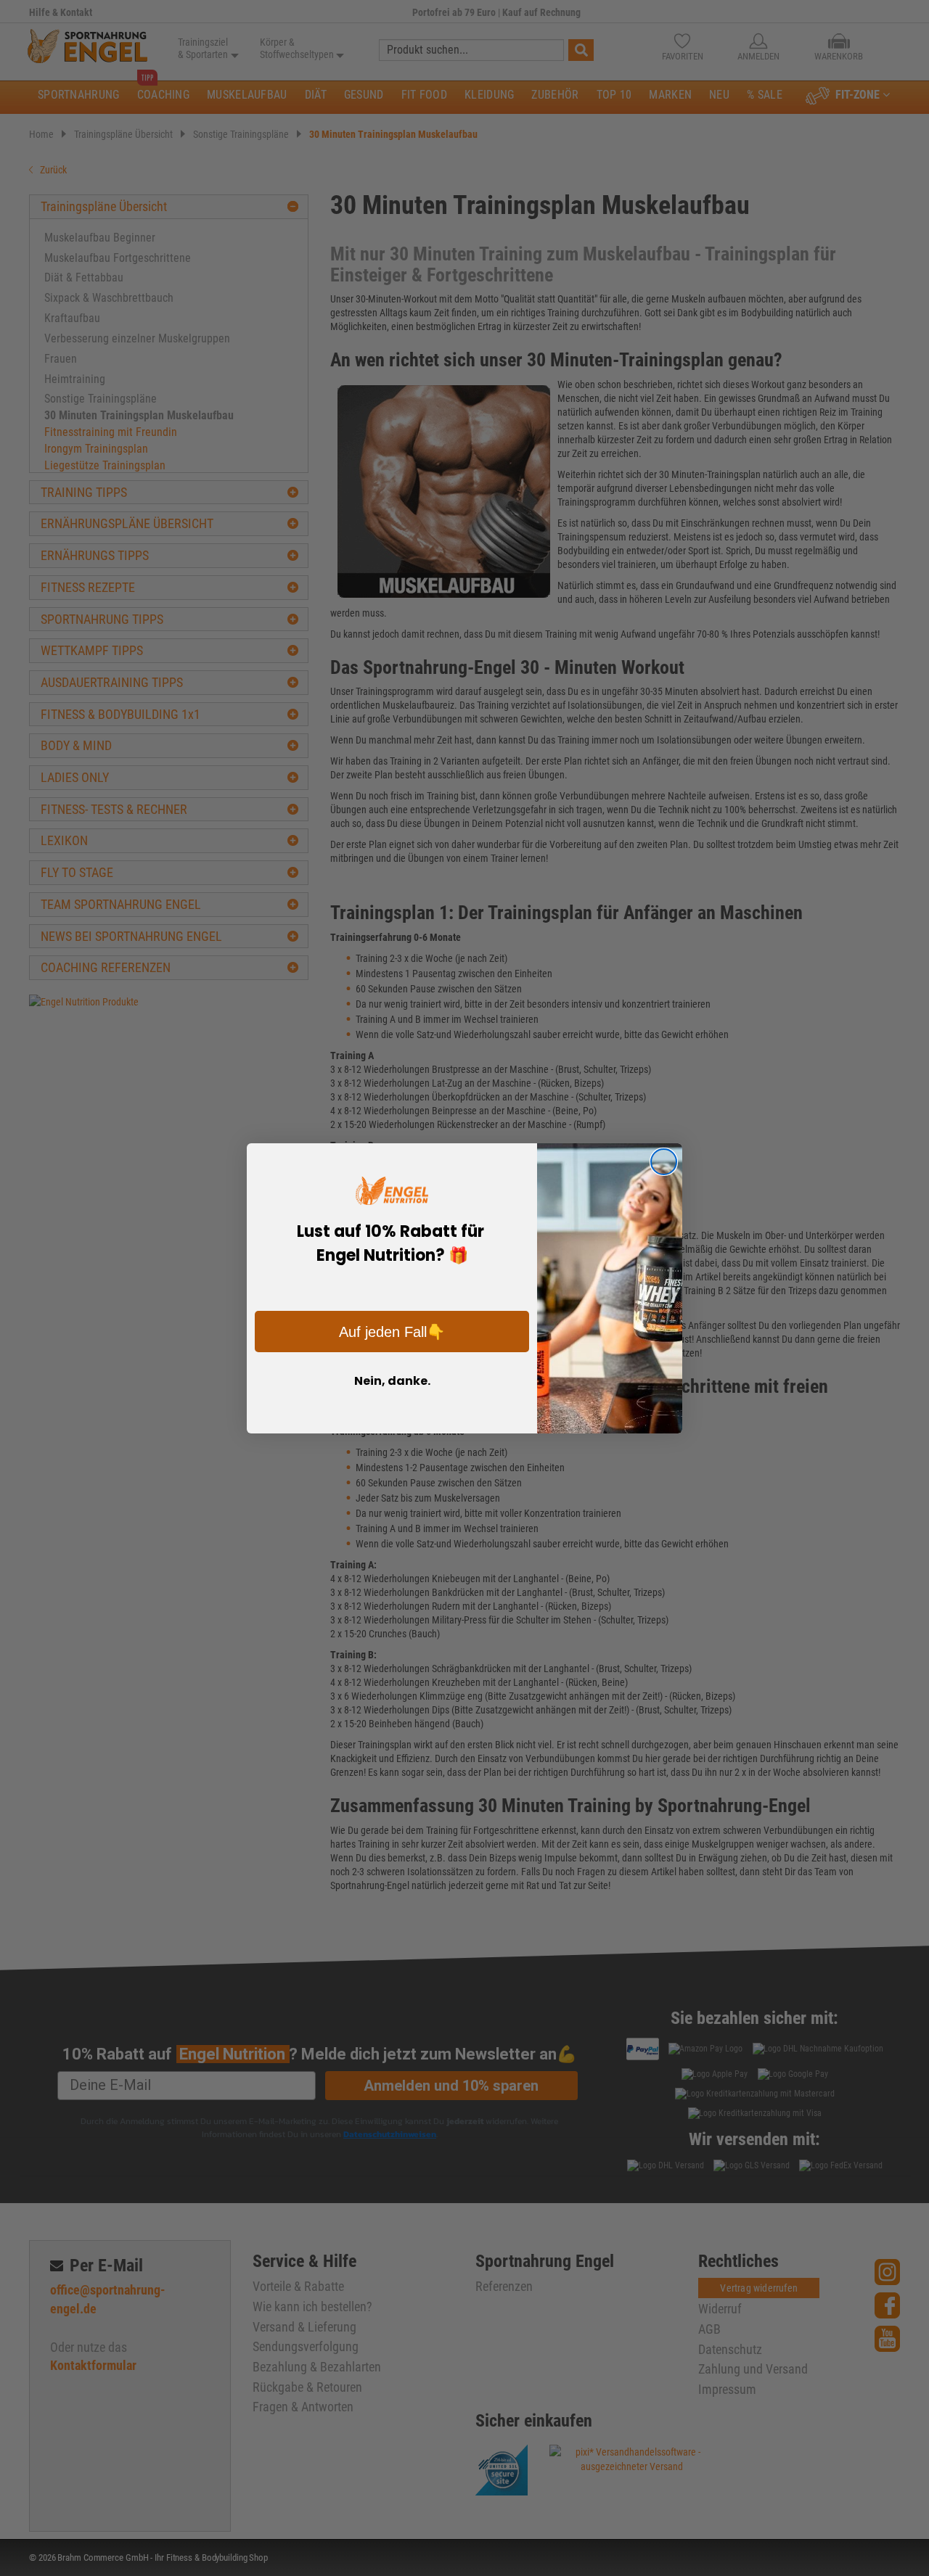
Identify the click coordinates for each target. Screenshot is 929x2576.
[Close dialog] (664, 1162)
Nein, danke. (392, 1381)
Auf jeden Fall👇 (392, 1332)
